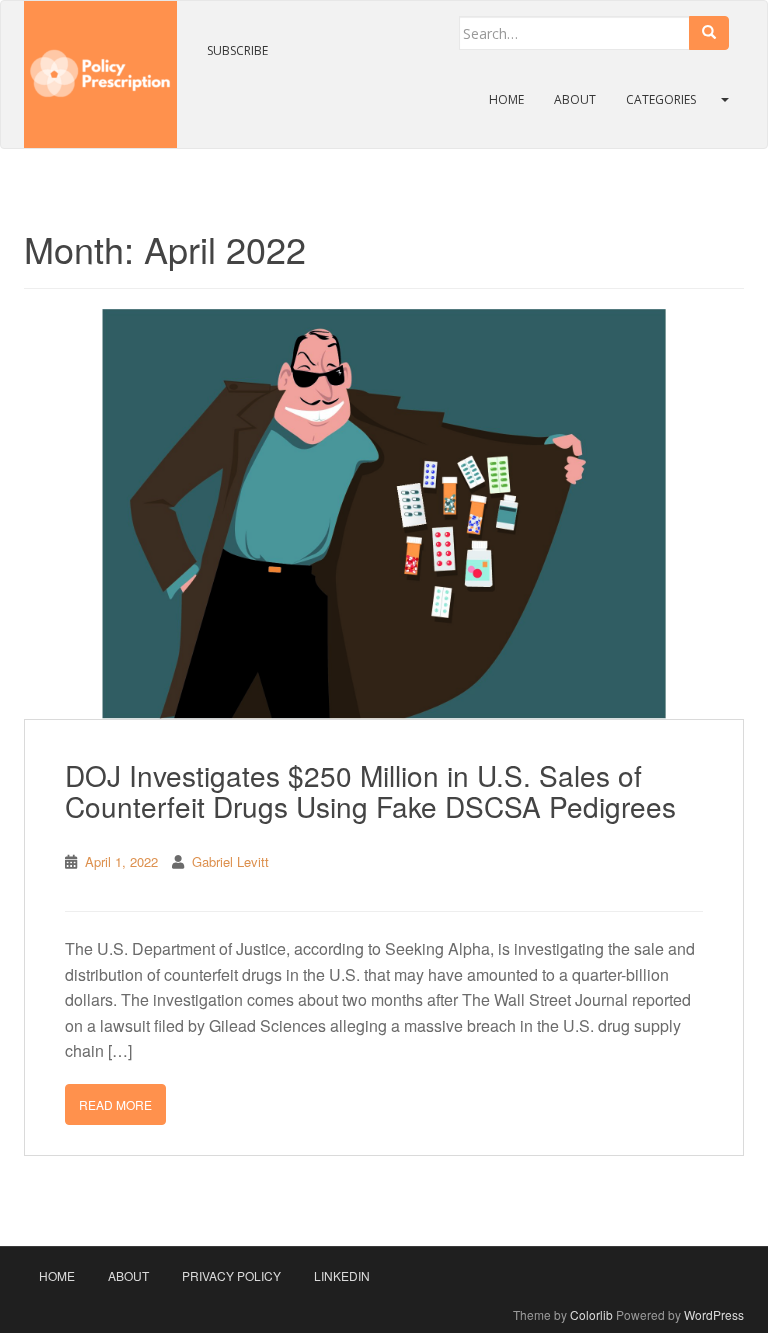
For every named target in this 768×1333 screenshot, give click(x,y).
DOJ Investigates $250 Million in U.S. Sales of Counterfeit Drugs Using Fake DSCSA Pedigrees (370, 790)
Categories (661, 99)
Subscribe (237, 50)
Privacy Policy (231, 1275)
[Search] (709, 33)
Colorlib (591, 1314)
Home (506, 99)
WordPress (714, 1314)
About (575, 99)
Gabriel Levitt (230, 861)
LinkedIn (342, 1275)
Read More (115, 1104)
